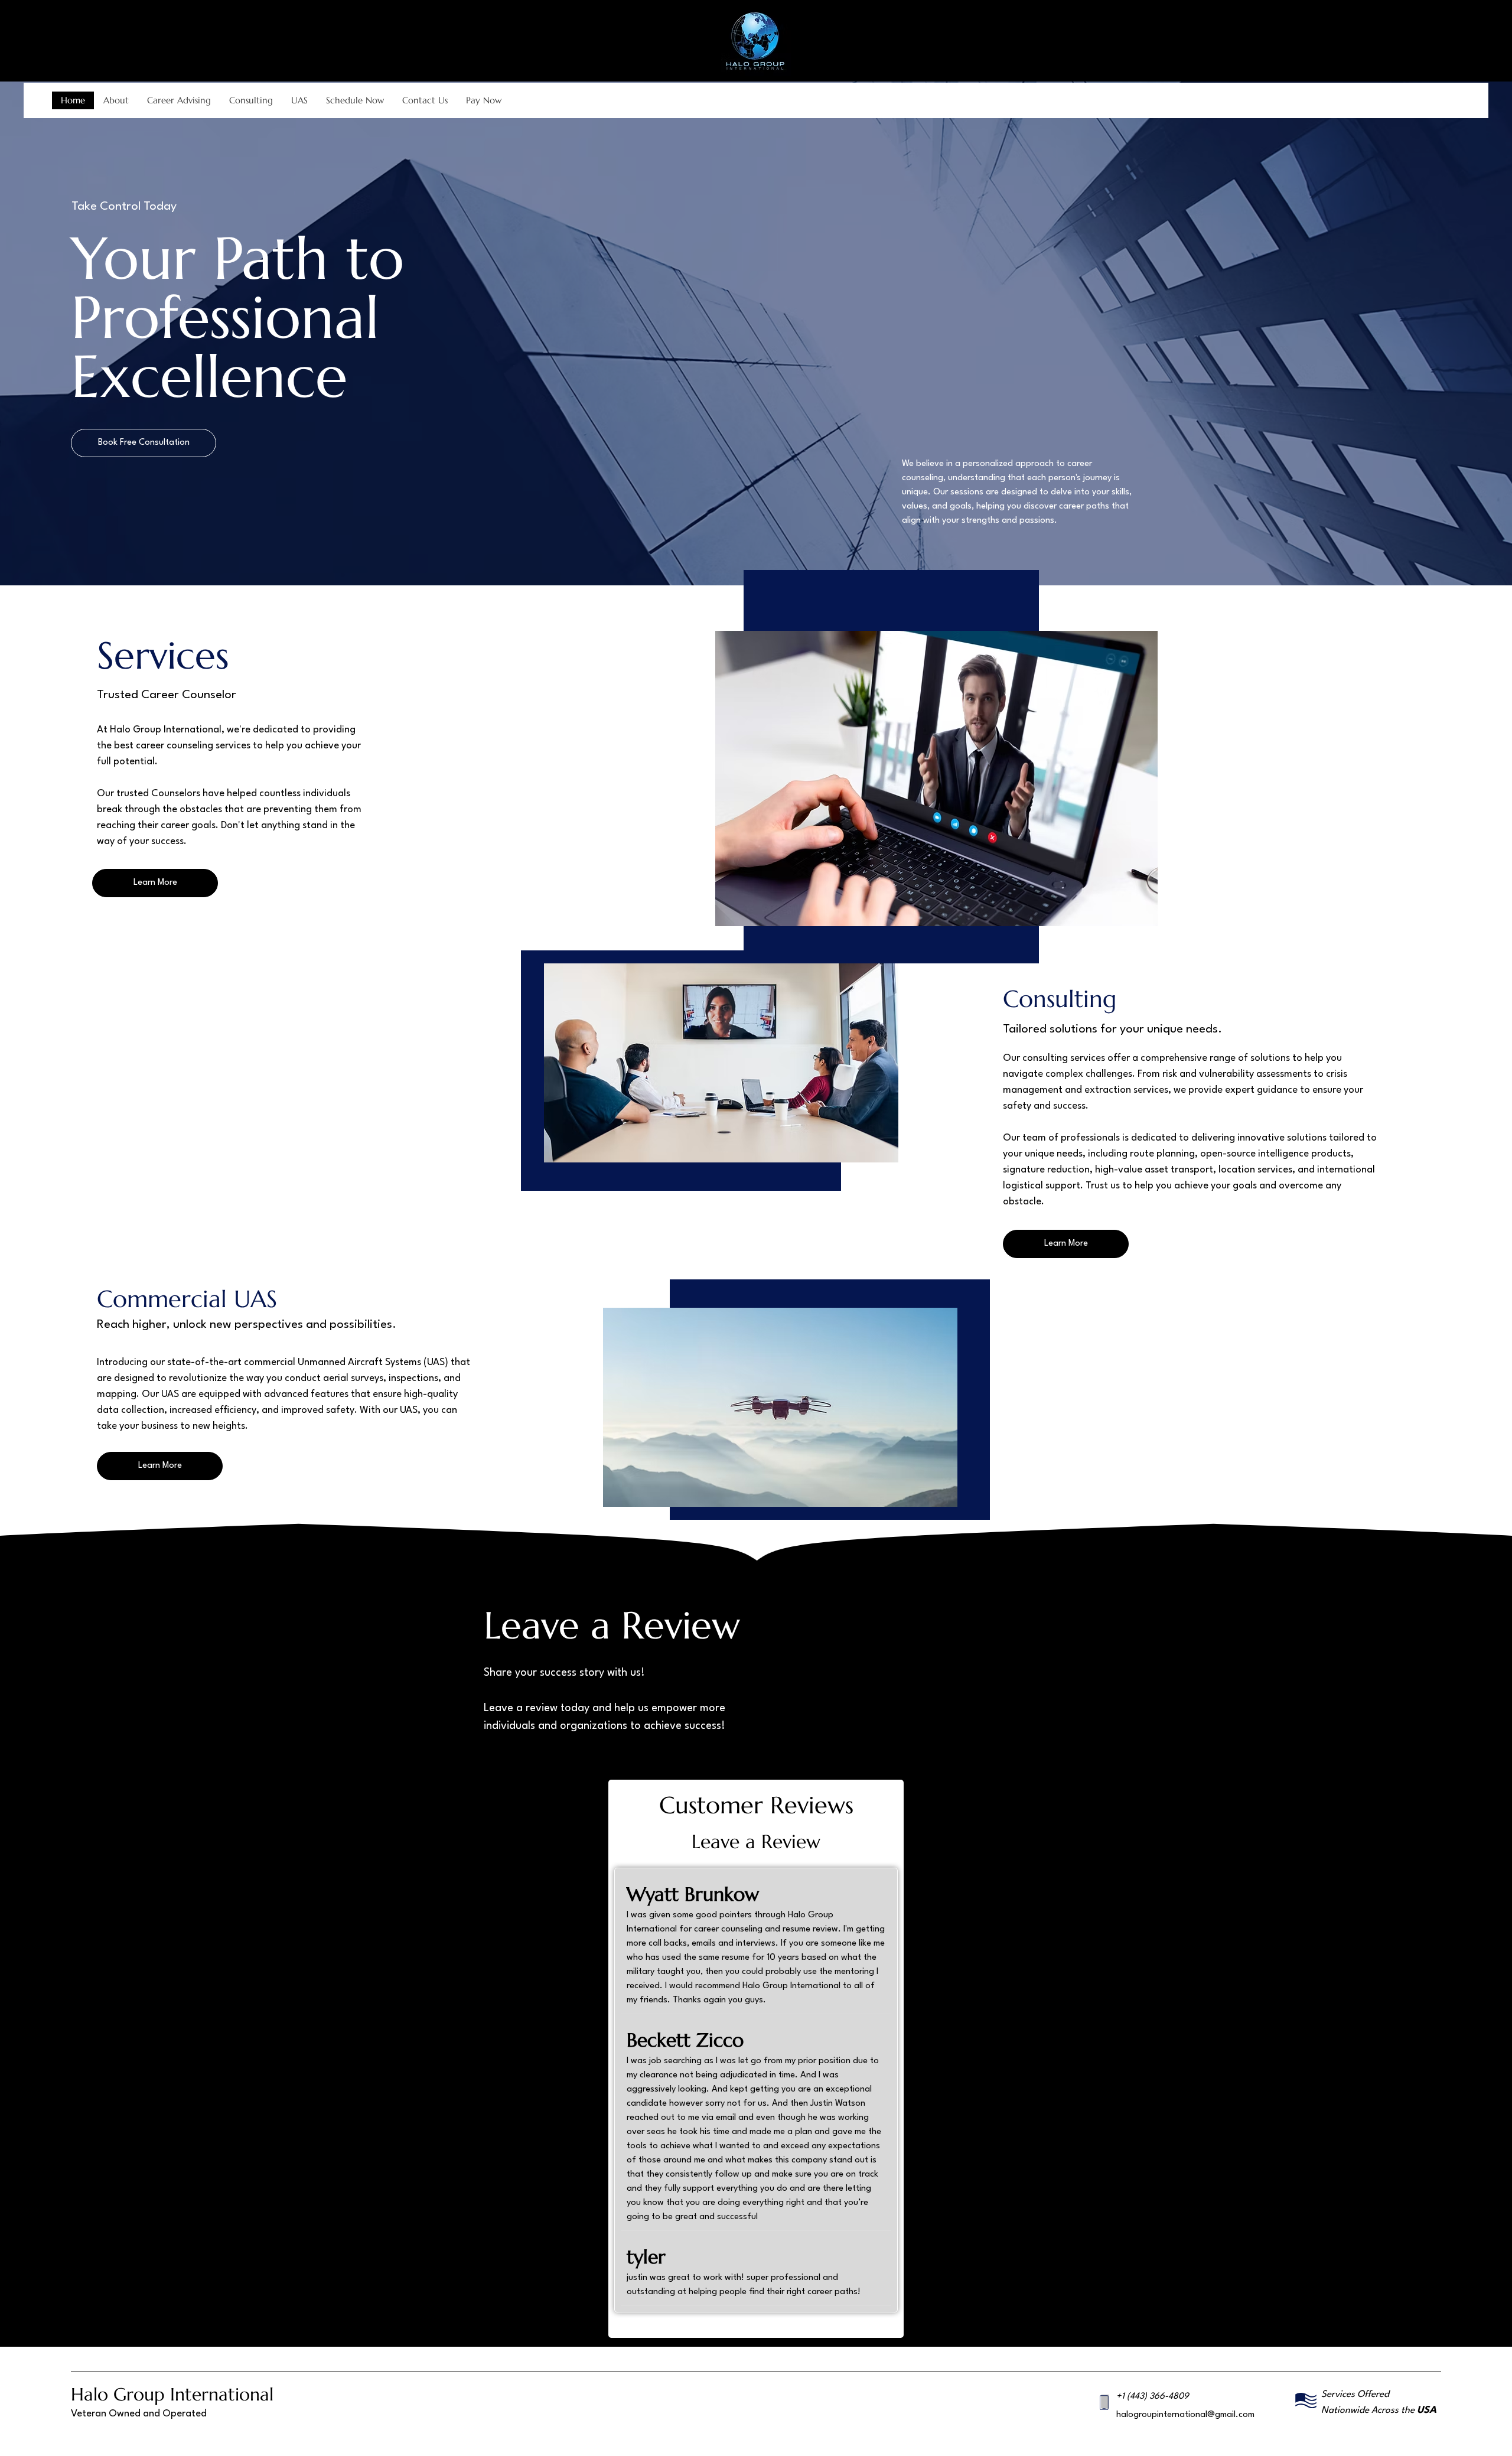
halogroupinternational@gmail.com (1185, 2415)
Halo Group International (172, 2394)
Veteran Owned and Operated (139, 2414)
